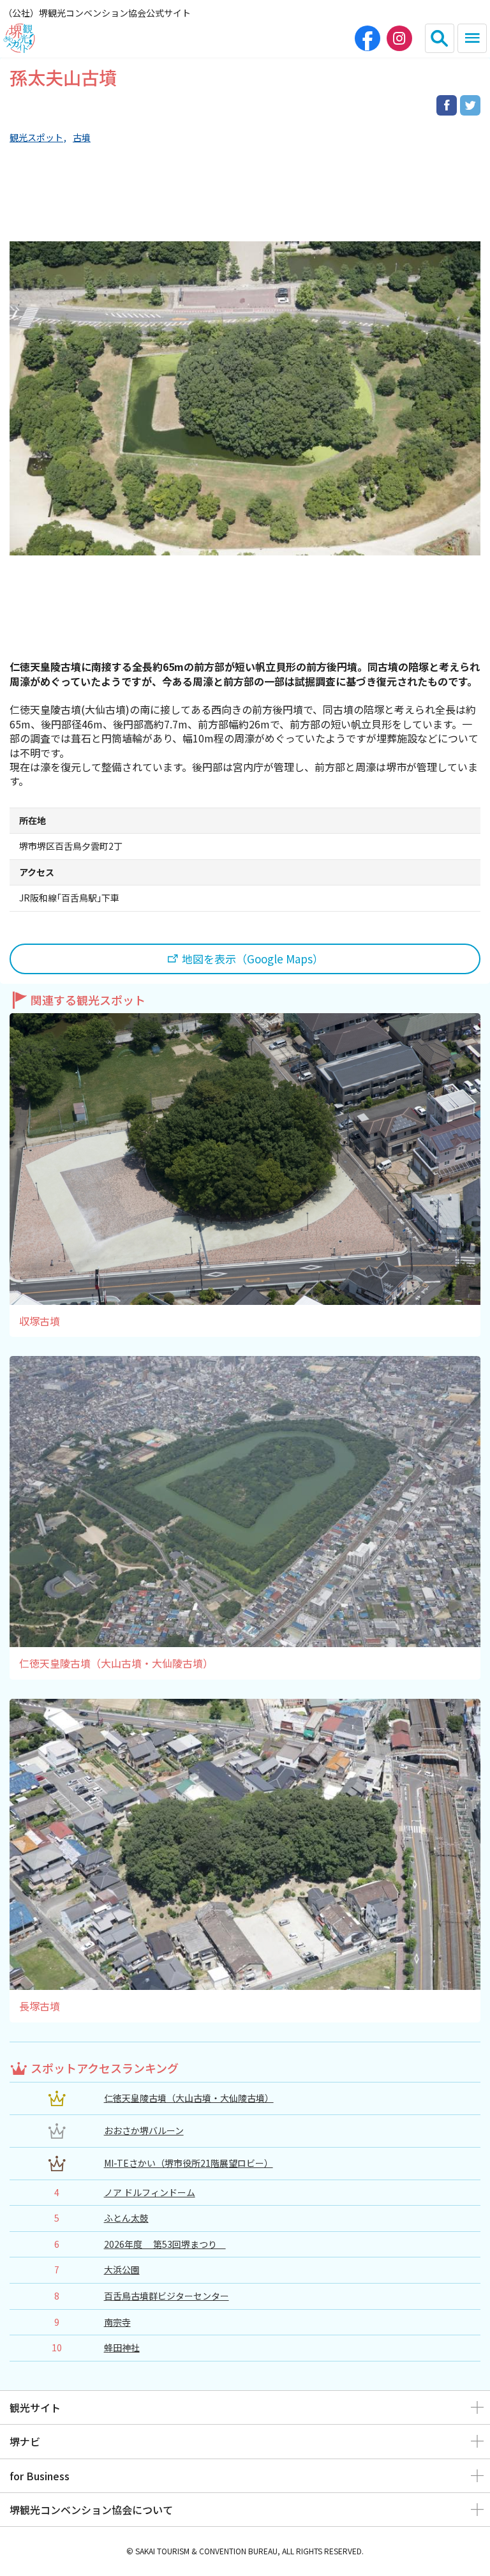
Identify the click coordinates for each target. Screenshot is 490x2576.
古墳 (82, 138)
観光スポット (36, 138)
